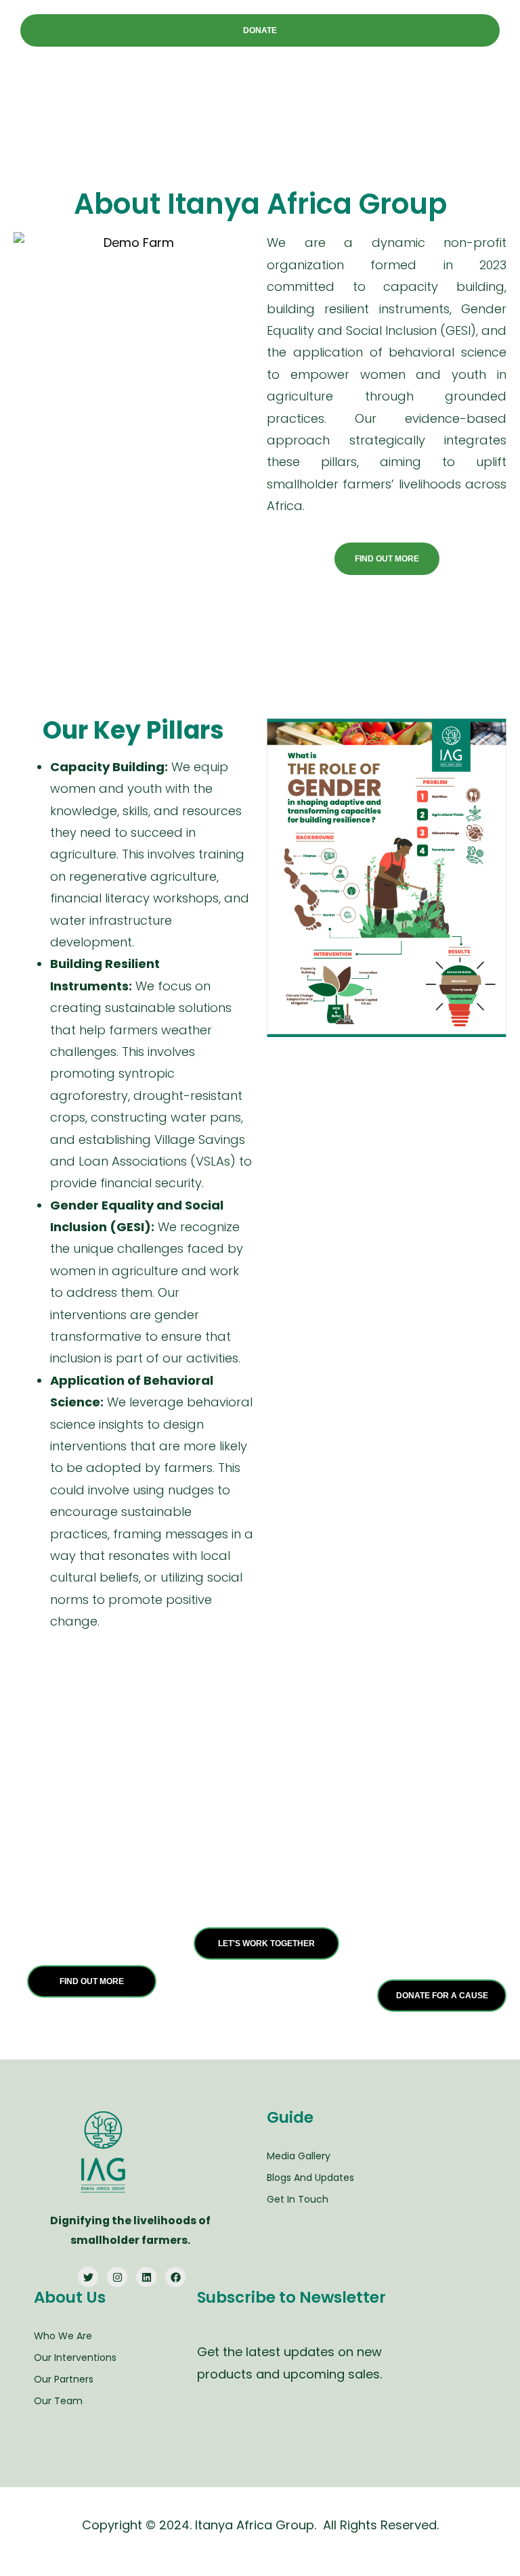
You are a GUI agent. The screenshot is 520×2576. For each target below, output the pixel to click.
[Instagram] (117, 2277)
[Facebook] (175, 2277)
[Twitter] (88, 2277)
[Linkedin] (146, 2277)
